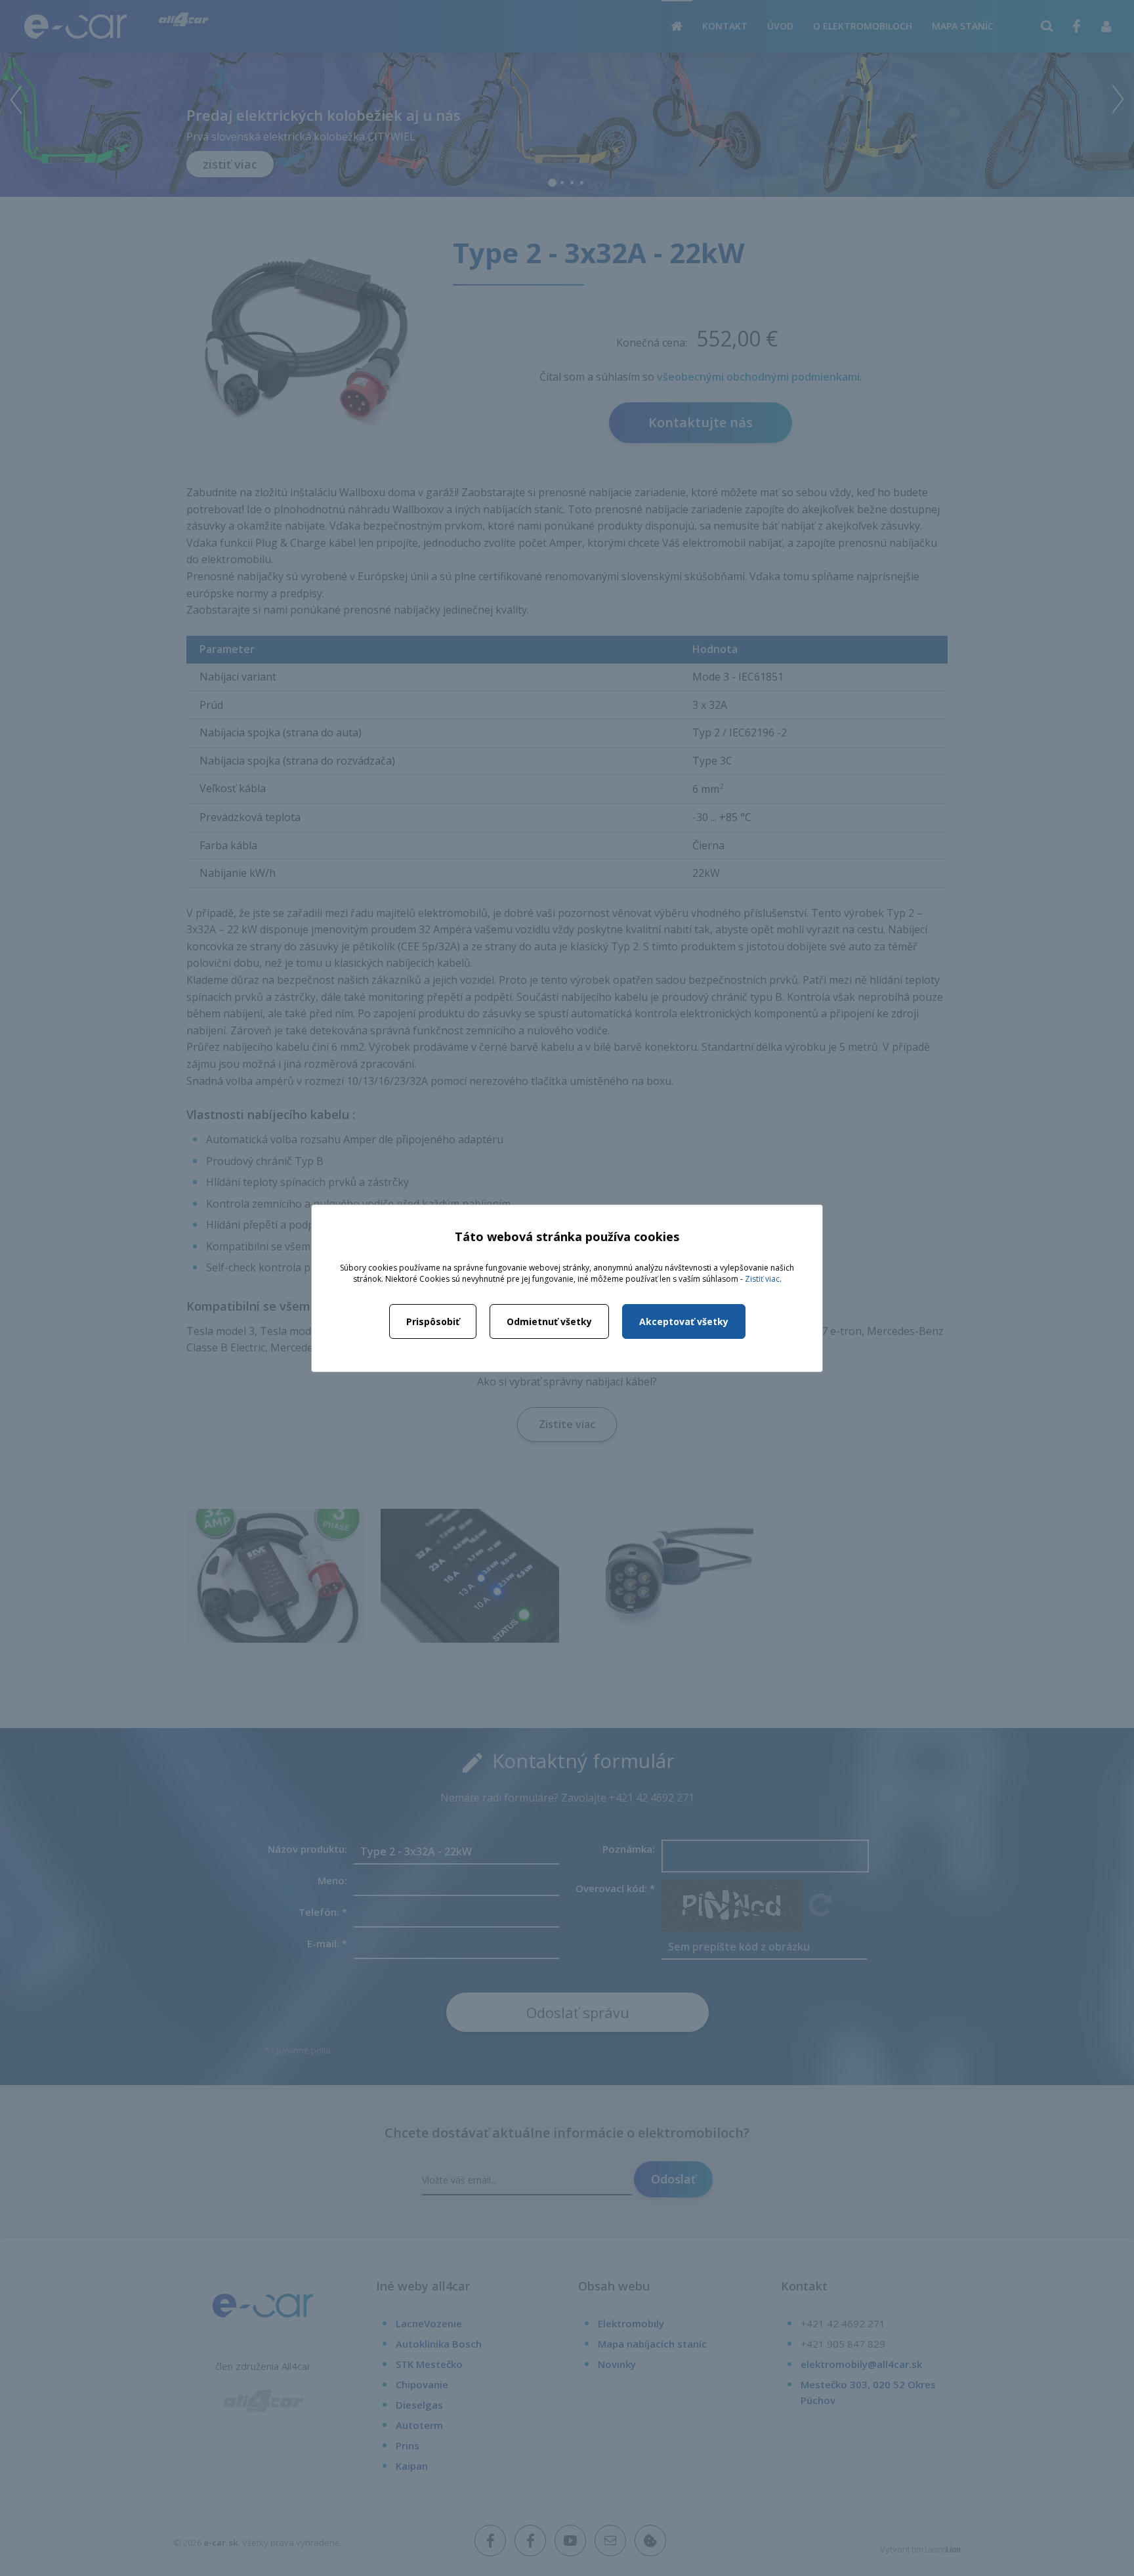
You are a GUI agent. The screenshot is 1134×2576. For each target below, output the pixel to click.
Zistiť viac (762, 1279)
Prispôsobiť (433, 1321)
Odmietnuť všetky (549, 1321)
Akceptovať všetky (684, 1321)
